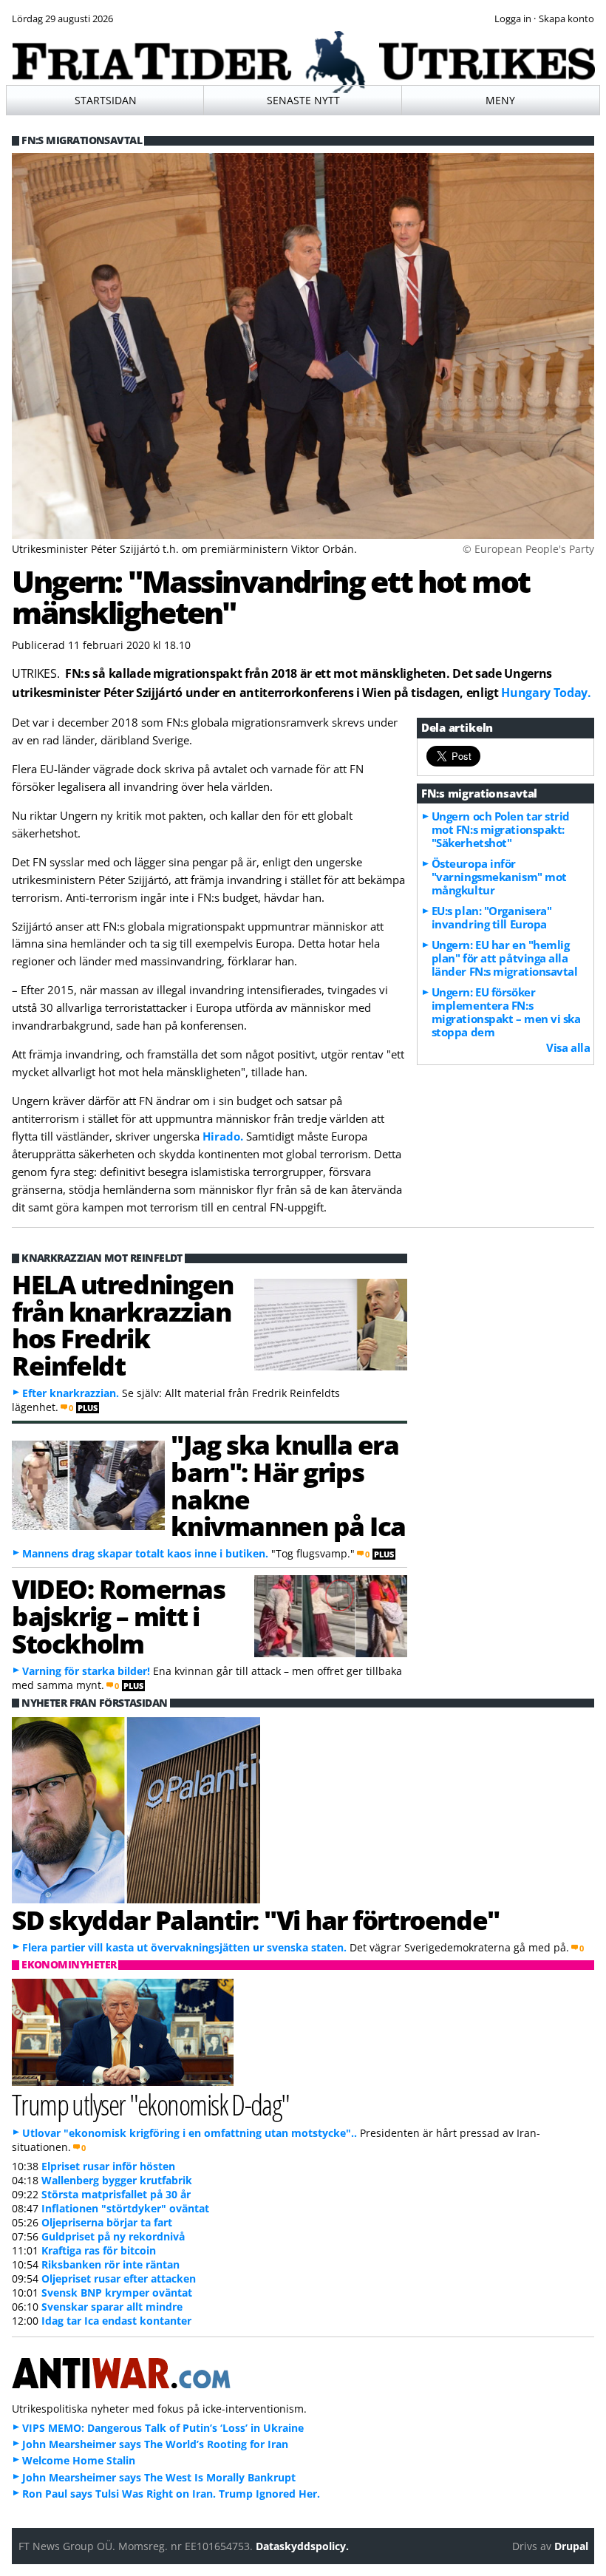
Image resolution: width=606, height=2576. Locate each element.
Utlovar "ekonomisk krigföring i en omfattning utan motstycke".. (190, 2133)
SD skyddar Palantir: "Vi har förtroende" (256, 1920)
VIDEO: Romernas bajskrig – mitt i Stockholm (118, 1616)
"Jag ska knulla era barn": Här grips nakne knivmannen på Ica (288, 1485)
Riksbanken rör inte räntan (110, 2264)
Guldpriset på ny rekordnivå (113, 2236)
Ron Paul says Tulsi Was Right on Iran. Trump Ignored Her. (171, 2494)
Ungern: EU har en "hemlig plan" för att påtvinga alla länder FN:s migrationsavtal (505, 958)
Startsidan (106, 100)
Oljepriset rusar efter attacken (119, 2278)
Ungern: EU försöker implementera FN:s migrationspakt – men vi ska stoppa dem (506, 1012)
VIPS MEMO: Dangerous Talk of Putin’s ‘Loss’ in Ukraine (163, 2428)
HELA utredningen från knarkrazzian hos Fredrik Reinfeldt (123, 1325)
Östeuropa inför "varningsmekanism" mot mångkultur (499, 877)
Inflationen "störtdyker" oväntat (125, 2208)
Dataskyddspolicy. (302, 2546)
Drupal (571, 2546)
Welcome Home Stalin (79, 2460)
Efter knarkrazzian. (71, 1393)
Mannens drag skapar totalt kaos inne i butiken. (145, 1553)
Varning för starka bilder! (86, 1671)
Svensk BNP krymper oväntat (117, 2293)
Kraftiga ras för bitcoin (99, 2250)
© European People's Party (528, 549)
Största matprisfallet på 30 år (116, 2194)
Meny (500, 100)
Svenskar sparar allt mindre (112, 2307)
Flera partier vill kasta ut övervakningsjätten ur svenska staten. (184, 1947)
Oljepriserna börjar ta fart (107, 2222)
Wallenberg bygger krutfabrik (117, 2180)
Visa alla (568, 1047)
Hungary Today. (546, 693)
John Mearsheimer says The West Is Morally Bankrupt (159, 2477)
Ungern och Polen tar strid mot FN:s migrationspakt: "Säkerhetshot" (501, 829)
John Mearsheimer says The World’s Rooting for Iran (155, 2444)
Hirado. (223, 1136)
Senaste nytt (303, 100)
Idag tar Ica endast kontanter (116, 2321)
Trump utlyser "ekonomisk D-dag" (151, 2104)
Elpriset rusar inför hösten (108, 2166)
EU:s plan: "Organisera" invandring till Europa (492, 917)
